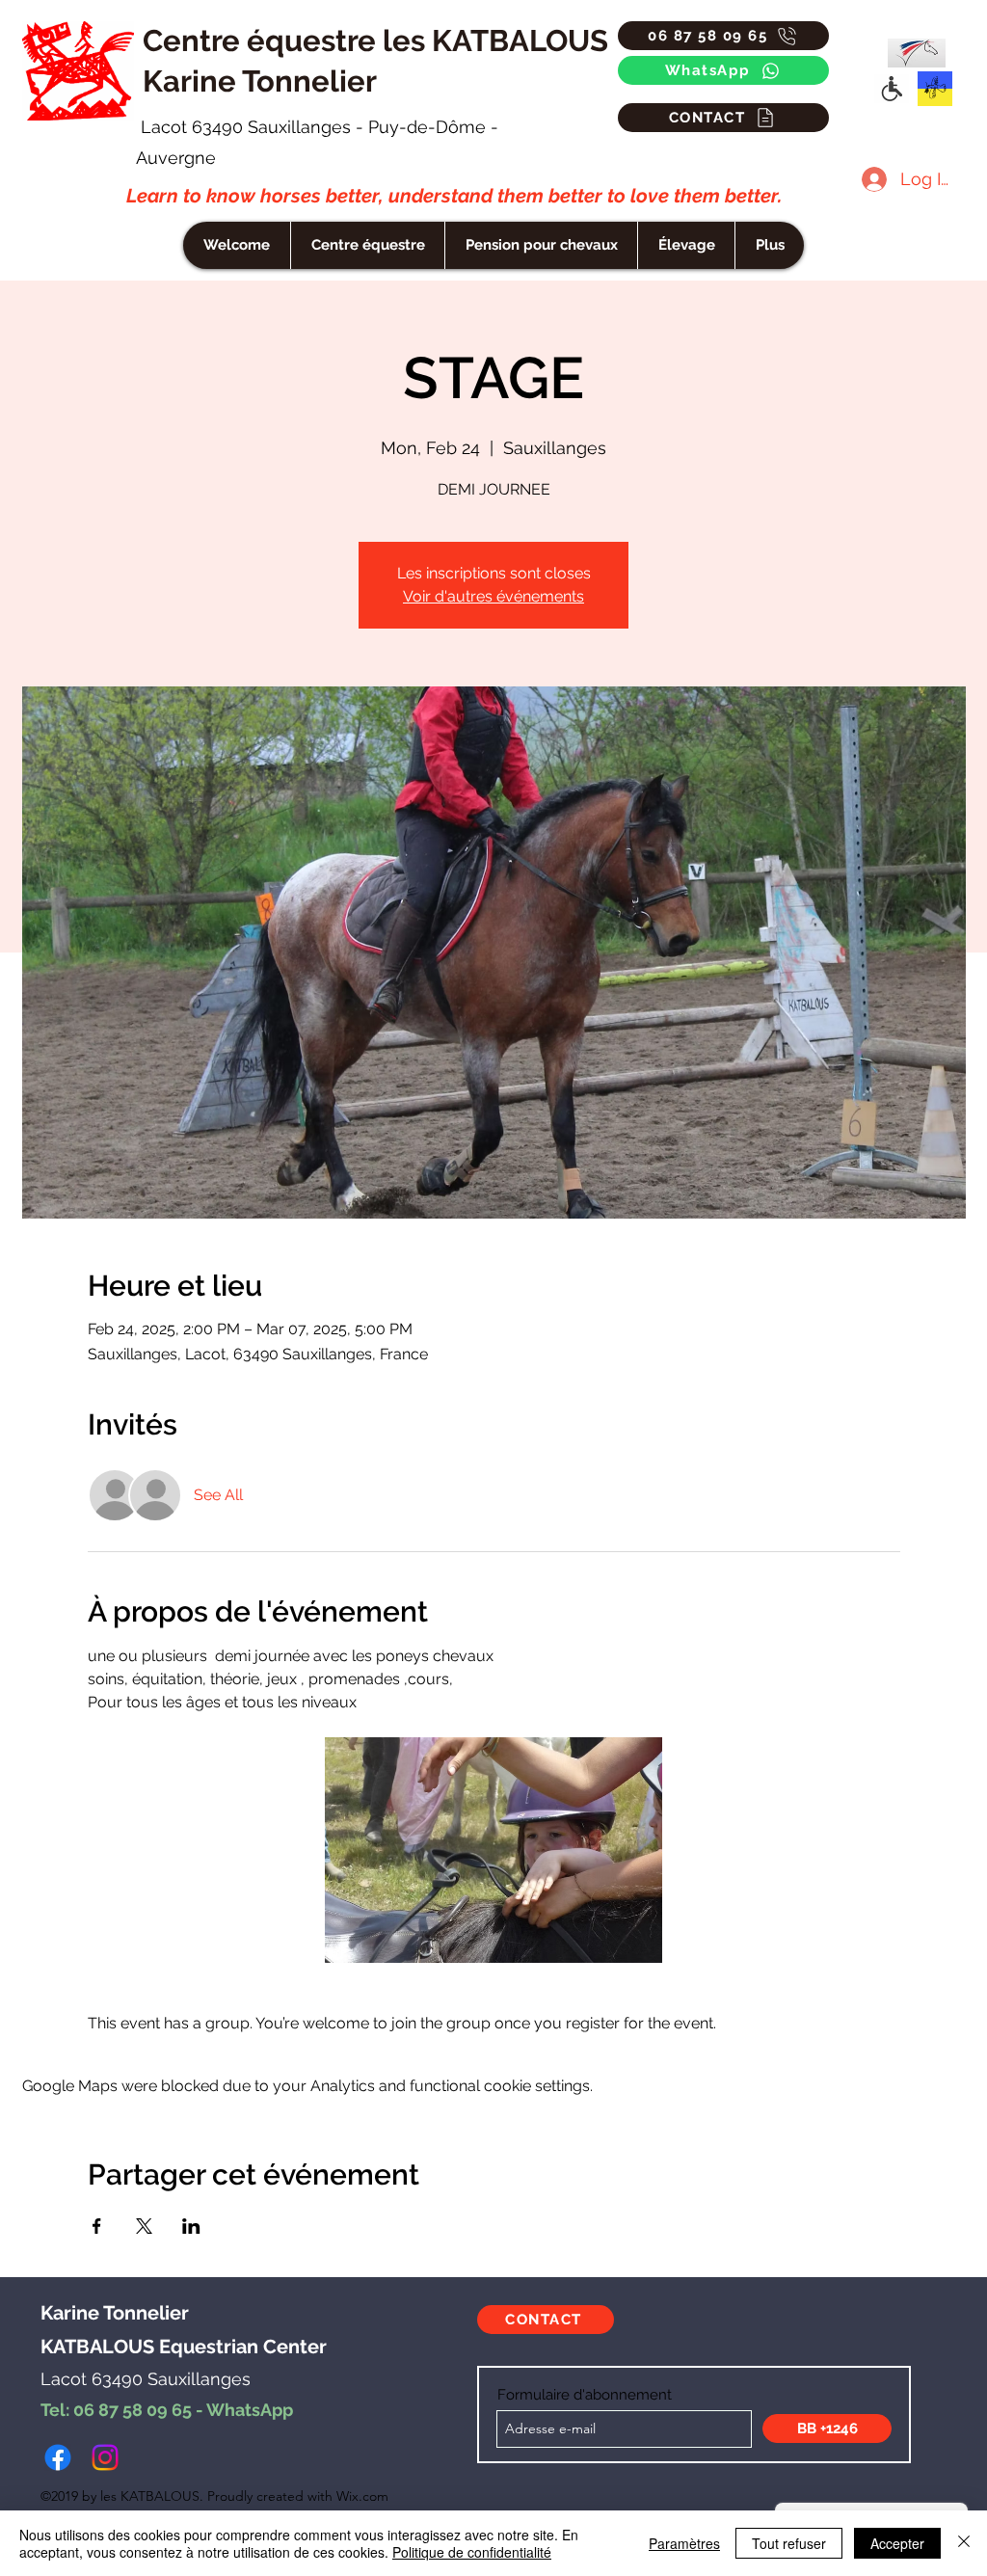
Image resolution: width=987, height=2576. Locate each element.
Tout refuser (789, 2543)
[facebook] (58, 2457)
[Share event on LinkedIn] (191, 2226)
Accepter (897, 2543)
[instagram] (105, 2457)
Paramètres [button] (684, 2543)
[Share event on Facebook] (97, 2226)
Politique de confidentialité (472, 2552)
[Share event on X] (144, 2226)
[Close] (964, 2543)
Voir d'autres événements (493, 596)
